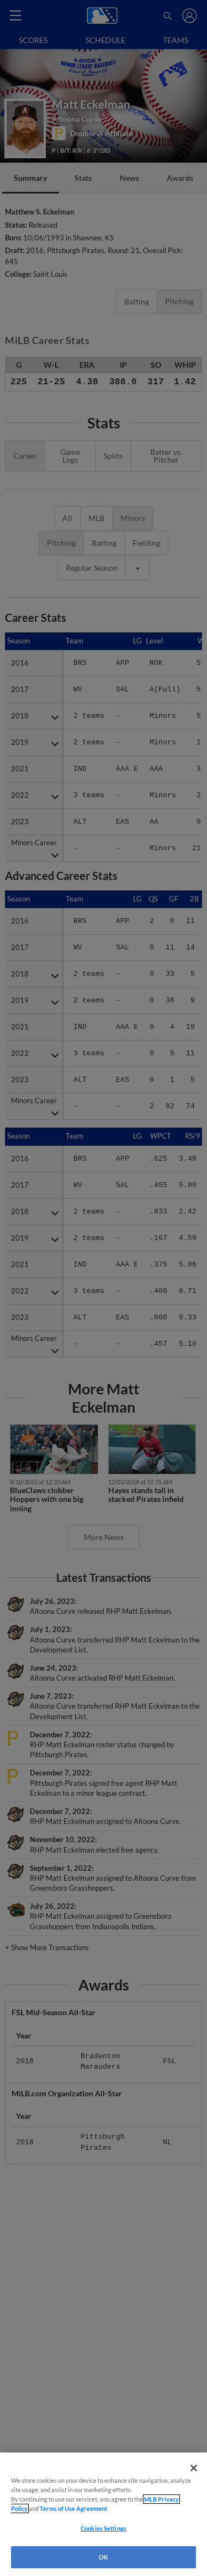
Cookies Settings (104, 2528)
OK (104, 2557)
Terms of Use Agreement (73, 2508)
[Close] (194, 2468)
